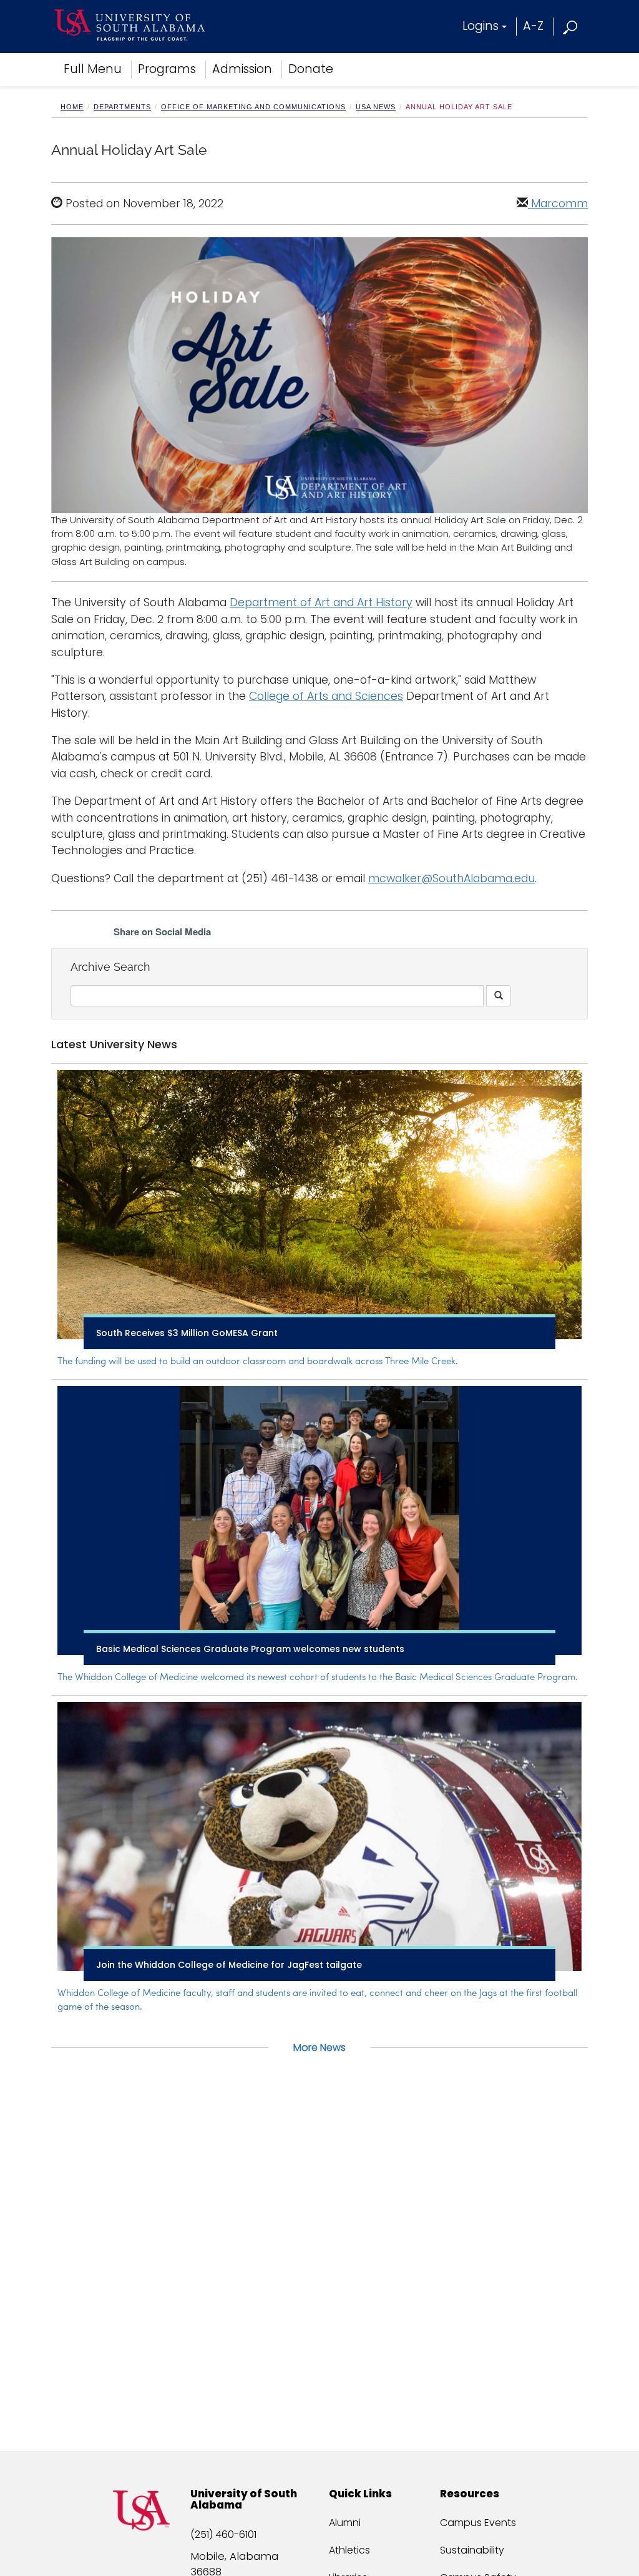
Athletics (349, 2550)
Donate (311, 69)
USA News (376, 107)
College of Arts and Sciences (326, 696)
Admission (242, 69)
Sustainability (472, 2550)
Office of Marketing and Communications (253, 107)
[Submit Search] (499, 996)
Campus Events (478, 2523)
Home (72, 107)
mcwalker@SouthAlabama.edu (451, 878)
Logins (480, 26)
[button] (571, 26)
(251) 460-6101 (223, 2534)
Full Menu (93, 69)
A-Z (533, 26)
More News (319, 2048)
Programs (167, 69)
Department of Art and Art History (321, 602)
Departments (122, 107)
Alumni (345, 2523)
